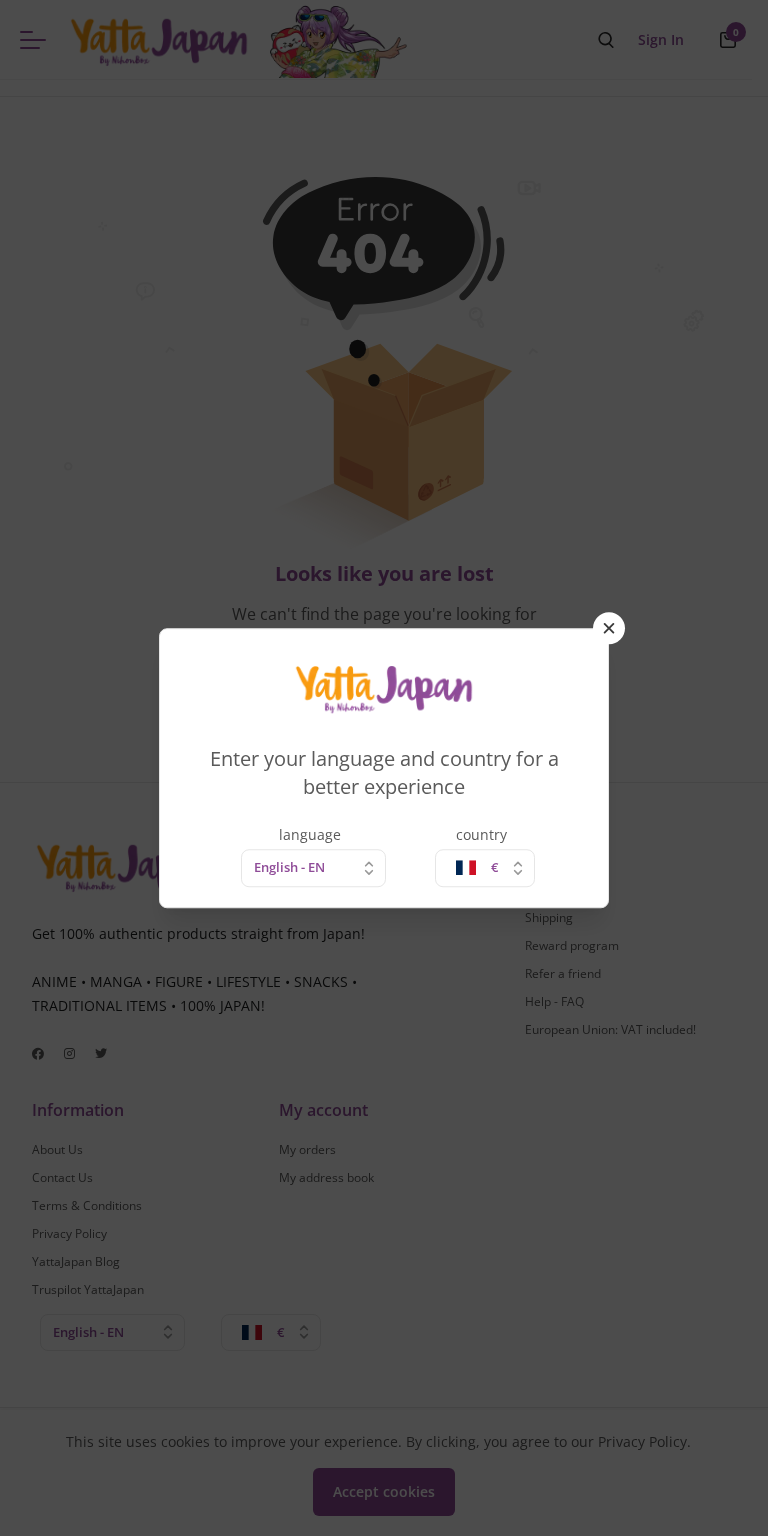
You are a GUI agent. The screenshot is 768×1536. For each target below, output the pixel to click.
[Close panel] (609, 628)
